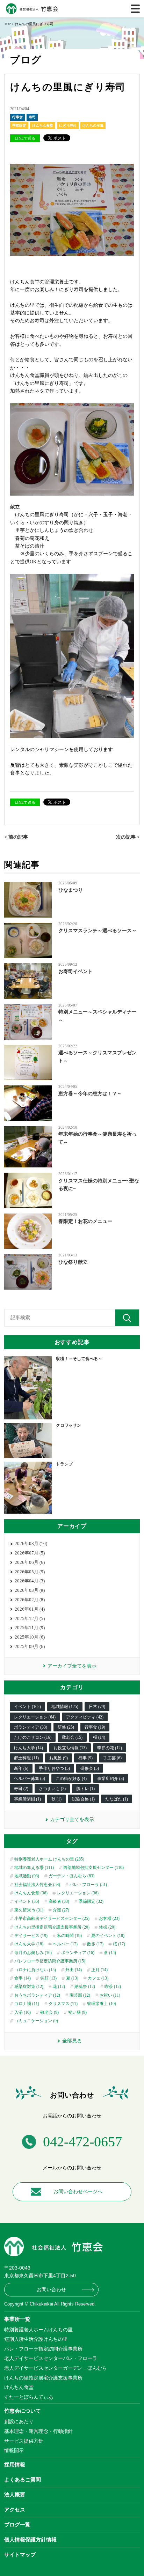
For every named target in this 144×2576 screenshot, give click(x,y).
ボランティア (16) (78, 1953)
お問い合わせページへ (78, 2192)
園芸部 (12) (80, 1995)
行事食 (17, 117)
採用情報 (15, 2464)
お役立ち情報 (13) (70, 1748)
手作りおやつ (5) (54, 1768)
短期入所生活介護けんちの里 (36, 2339)
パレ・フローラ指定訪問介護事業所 (43, 2349)
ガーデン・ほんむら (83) (71, 1876)
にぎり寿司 (68, 125)
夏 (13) (72, 1978)
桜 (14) (99, 1737)
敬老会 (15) (72, 1737)
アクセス (15, 2510)
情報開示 (14, 2450)
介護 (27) (61, 1910)
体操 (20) (107, 1927)
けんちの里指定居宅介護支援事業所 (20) (52, 1927)
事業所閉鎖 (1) (27, 1799)
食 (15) (110, 1953)
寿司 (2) (21, 1789)
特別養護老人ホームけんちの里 (38, 2330)
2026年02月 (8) (30, 1600)
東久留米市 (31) (29, 1910)
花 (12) (59, 1987)
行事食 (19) (95, 1727)
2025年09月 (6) (30, 1646)
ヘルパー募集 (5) (30, 1779)
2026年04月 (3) (30, 1581)
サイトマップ (20, 2555)
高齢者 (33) (59, 1901)
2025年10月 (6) (30, 1637)
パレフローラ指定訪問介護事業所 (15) (50, 1961)
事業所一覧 (17, 2319)
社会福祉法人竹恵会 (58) (37, 1885)
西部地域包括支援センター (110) (93, 1868)
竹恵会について (23, 2411)
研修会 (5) (90, 1768)
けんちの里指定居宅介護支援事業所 (43, 2378)
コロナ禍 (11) (27, 2004)
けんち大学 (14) (28, 1748)
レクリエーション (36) (78, 1893)
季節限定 (19, 125)
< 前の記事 (16, 837)
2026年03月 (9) (30, 1590)
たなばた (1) (117, 1799)
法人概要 (15, 2495)
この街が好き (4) (71, 1779)
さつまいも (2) (52, 1789)
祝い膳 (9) (77, 2012)
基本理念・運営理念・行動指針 (38, 2431)
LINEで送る (25, 138)
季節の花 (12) (110, 1748)
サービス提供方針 (24, 2441)
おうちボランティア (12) (37, 1995)
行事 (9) (85, 1758)
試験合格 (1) (83, 1799)
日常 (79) (97, 1707)
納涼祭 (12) (85, 1987)
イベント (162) (27, 1707)
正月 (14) (99, 1970)
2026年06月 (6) (30, 1562)
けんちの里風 (93, 125)
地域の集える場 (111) (34, 1868)
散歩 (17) (95, 1944)
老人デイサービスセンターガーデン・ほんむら (56, 2368)
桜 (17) (119, 1944)
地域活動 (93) (27, 1876)
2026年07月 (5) (30, 1553)
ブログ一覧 (17, 2525)
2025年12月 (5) (30, 1619)
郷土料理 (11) (26, 1758)
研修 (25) (66, 1727)
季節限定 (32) (91, 1901)
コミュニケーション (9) (36, 2021)
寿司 (32, 117)
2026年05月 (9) (30, 1572)
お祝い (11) (110, 1995)
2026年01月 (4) (30, 1609)
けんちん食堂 (43, 125)
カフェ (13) (98, 1978)
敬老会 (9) (49, 2012)
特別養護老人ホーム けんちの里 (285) (49, 1859)
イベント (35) (27, 1901)
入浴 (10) (23, 2012)
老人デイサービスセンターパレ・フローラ (51, 2358)
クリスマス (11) (63, 2004)
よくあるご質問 (23, 2480)
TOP (8, 24)
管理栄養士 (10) (102, 2004)
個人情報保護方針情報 (30, 2540)
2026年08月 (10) (31, 1543)
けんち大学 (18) (29, 1944)
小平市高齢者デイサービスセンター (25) (52, 1918)
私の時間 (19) (69, 1936)
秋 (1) (56, 1799)
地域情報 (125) (65, 1707)
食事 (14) (23, 1978)
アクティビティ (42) (85, 1717)
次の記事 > (128, 837)
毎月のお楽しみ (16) (33, 1953)
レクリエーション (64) (35, 1717)
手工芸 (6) (112, 1758)
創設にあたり (19, 2421)
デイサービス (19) (31, 1936)
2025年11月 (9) (30, 1628)
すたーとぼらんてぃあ (29, 2397)
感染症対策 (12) (29, 1987)
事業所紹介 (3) (111, 1779)
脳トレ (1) (85, 1789)
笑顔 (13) (48, 1978)
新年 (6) (21, 1768)
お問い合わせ (51, 2289)
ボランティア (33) (31, 1727)
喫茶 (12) (113, 1987)
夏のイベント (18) (108, 1936)
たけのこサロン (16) (33, 1737)
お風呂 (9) (59, 1758)
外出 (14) (74, 1970)
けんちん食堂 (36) (31, 1893)
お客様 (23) (109, 1918)
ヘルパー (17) (65, 1944)
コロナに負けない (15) (35, 1970)
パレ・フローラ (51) (88, 1885)
